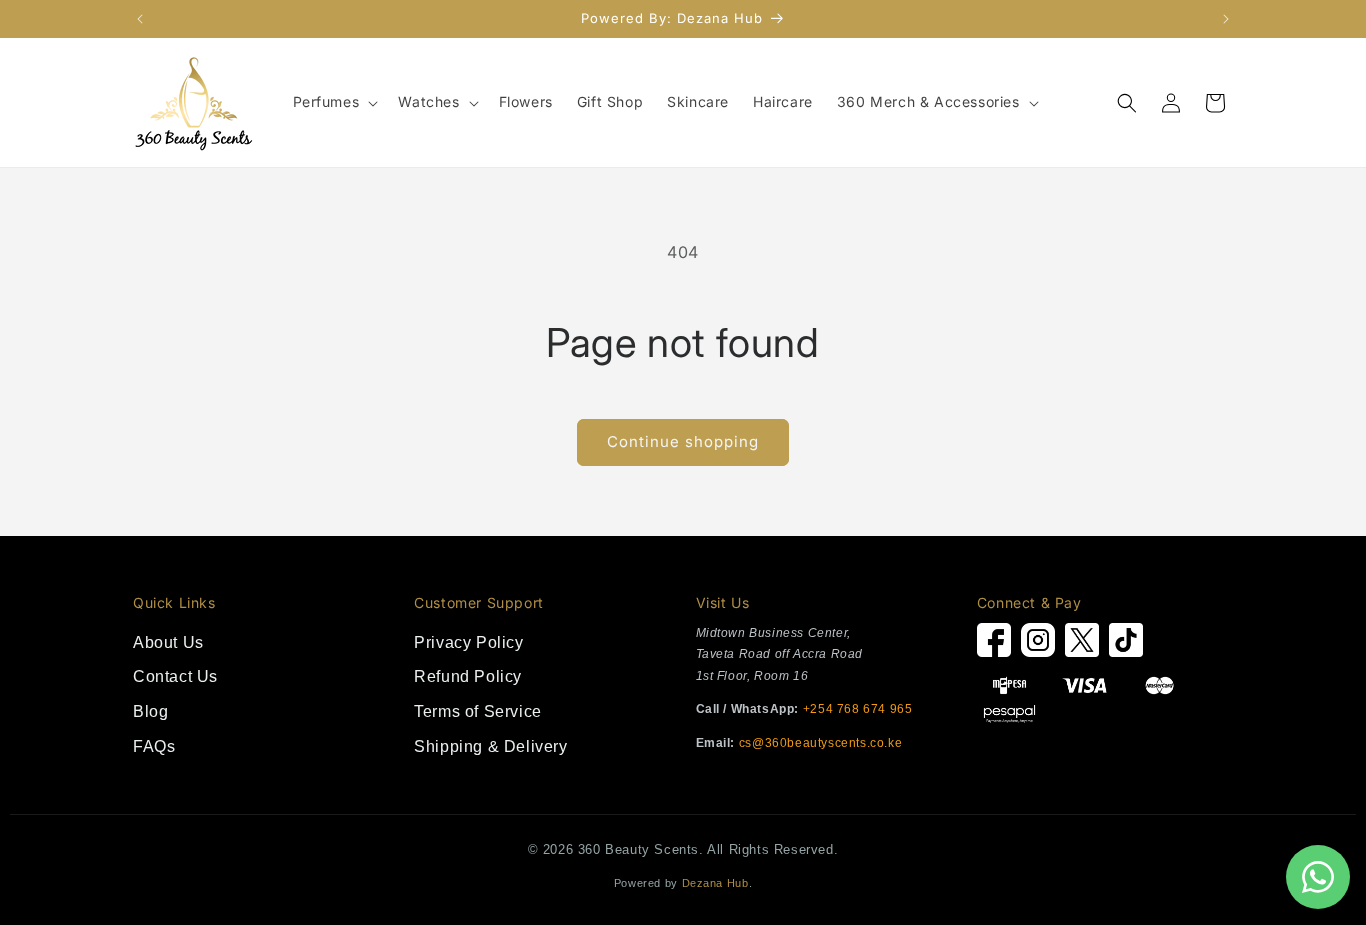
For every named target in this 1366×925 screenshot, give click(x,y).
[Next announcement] (1226, 19)
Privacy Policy (468, 642)
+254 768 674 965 (858, 709)
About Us (168, 642)
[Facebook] (994, 645)
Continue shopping (683, 441)
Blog (150, 711)
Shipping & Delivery (490, 746)
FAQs (154, 746)
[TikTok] (1126, 645)
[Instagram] (1038, 645)
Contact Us (175, 676)
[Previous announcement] (140, 19)
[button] (334, 102)
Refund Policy (468, 676)
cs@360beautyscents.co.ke (820, 743)
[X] (1082, 645)
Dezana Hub (715, 883)
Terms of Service (478, 711)
